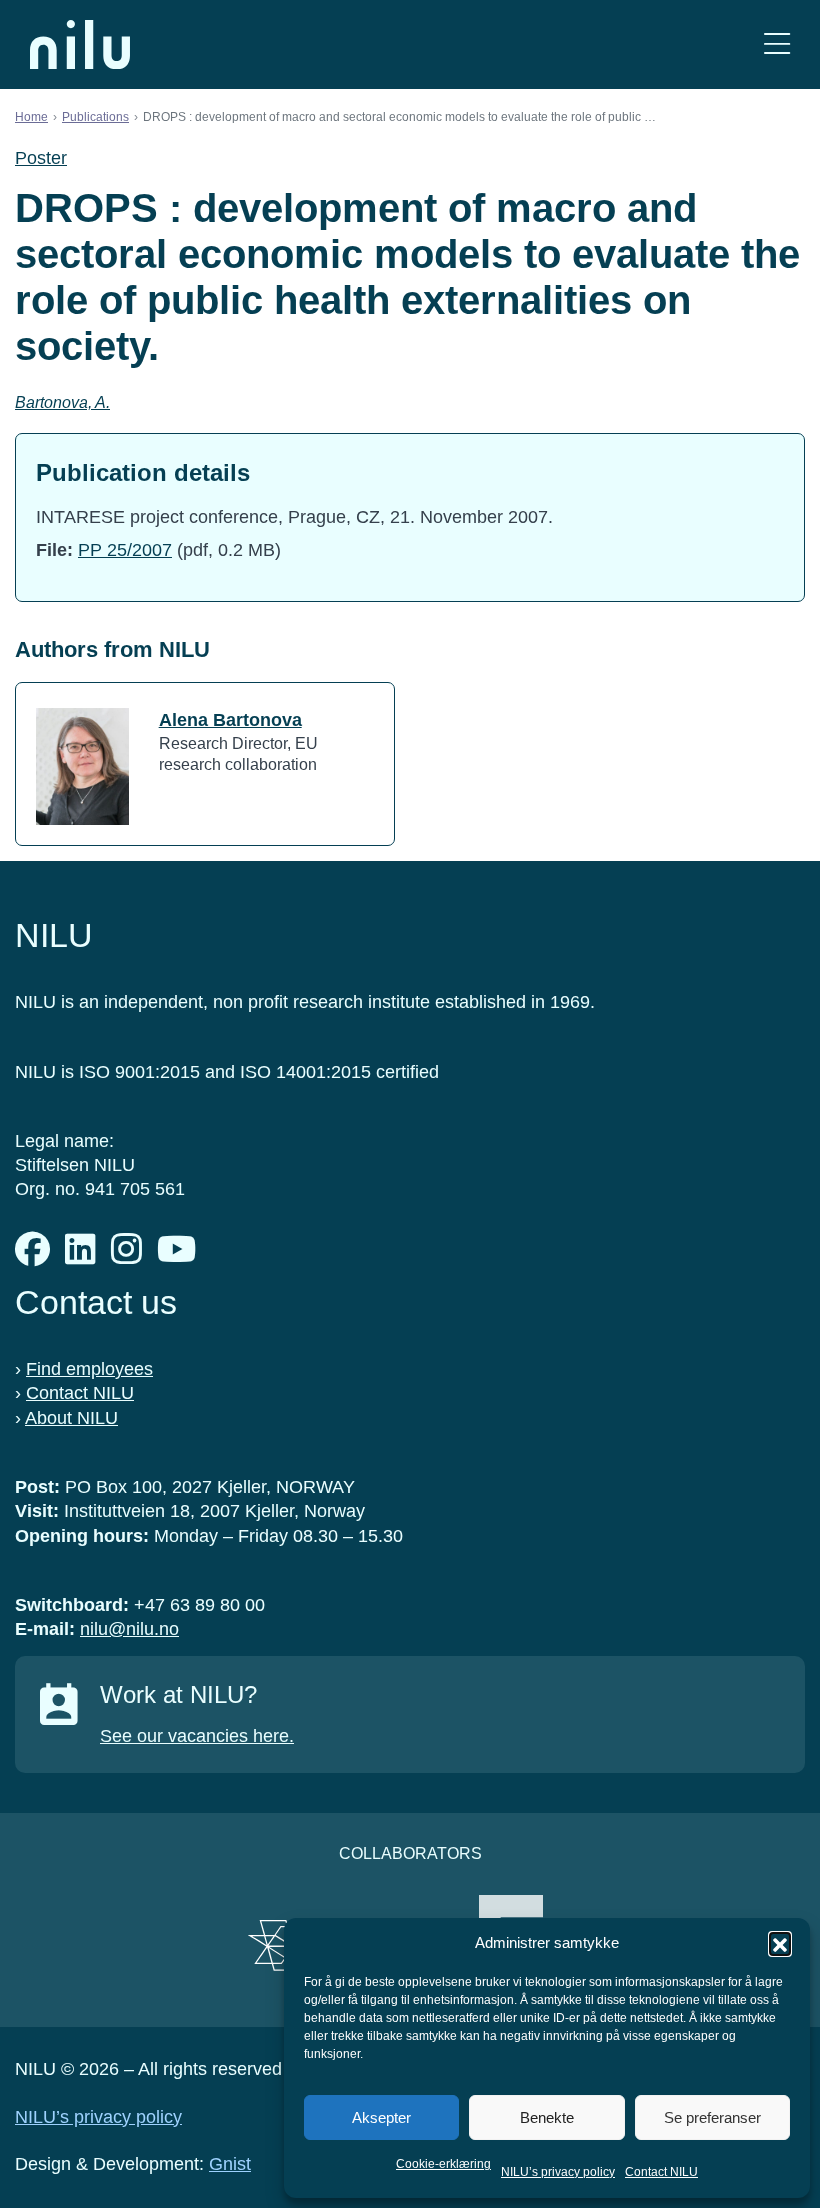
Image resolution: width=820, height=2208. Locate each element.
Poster (41, 158)
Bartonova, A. (62, 402)
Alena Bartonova (230, 720)
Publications (95, 117)
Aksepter (381, 2117)
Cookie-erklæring (443, 2164)
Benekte (547, 2117)
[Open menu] (777, 44)
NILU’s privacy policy (558, 2172)
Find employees (89, 1369)
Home (31, 117)
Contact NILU (661, 2172)
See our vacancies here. (197, 1736)
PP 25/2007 (125, 550)
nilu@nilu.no (129, 1629)
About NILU (71, 1418)
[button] (780, 1943)
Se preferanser (712, 2117)
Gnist (230, 2164)
